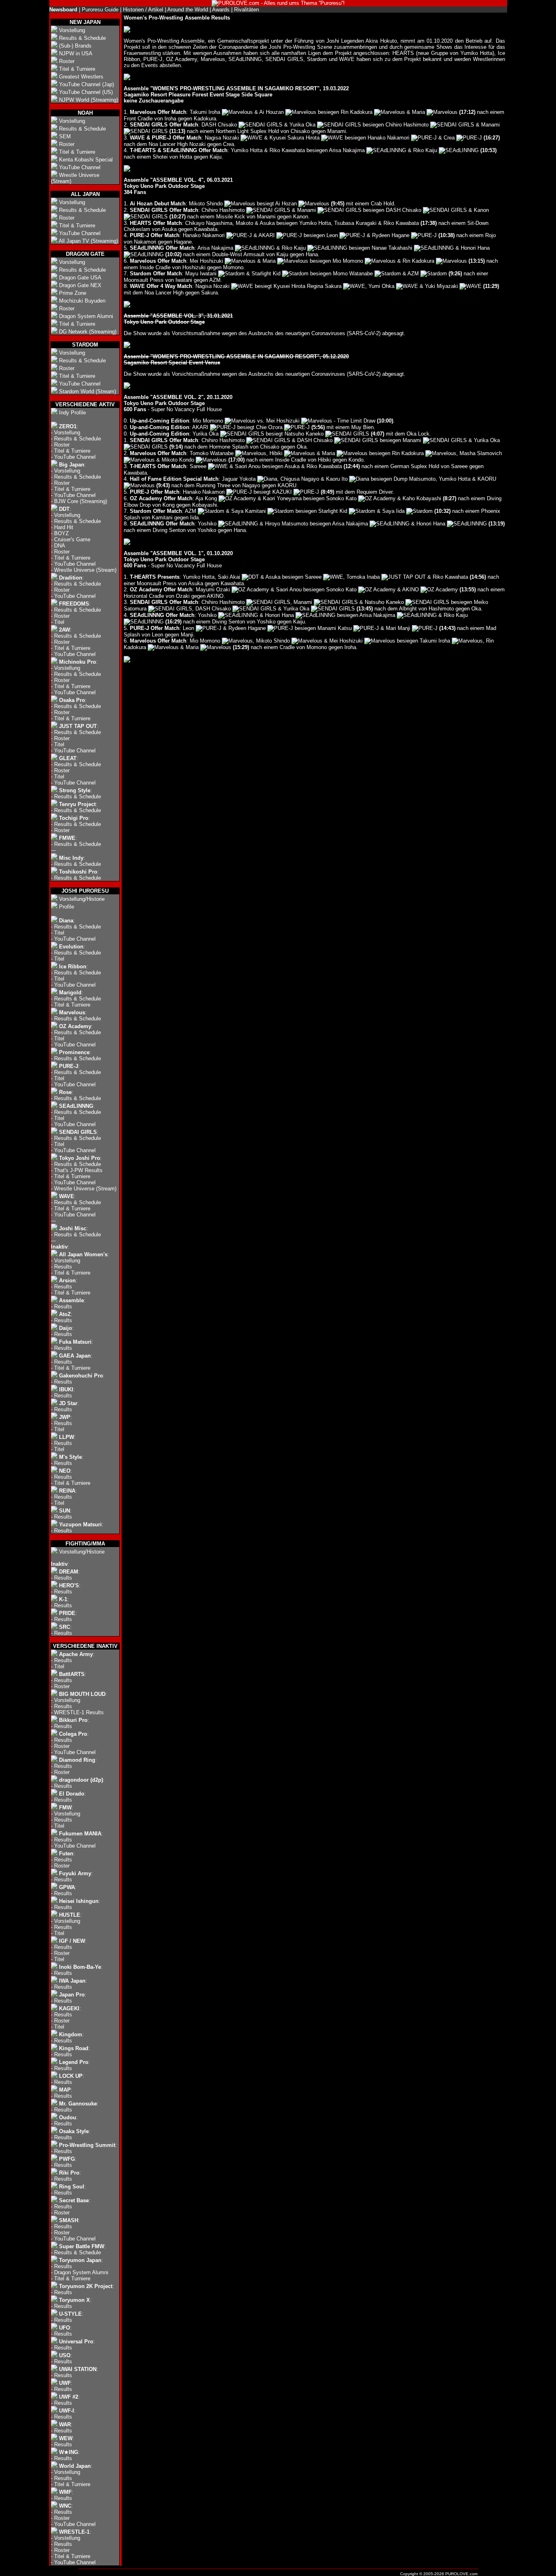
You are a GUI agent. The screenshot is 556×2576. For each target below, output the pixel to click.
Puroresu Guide (100, 10)
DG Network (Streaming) (88, 332)
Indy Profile (72, 413)
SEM (65, 136)
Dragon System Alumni (86, 316)
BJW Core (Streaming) (81, 501)
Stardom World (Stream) (88, 391)
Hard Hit (64, 527)
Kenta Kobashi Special (86, 160)
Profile (67, 907)
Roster (67, 61)
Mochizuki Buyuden (82, 301)
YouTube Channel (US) (86, 92)
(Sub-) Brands (75, 46)
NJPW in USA (76, 53)
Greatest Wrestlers (81, 77)
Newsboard (63, 10)
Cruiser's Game (72, 539)
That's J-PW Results (78, 1170)
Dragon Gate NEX (80, 285)
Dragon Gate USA (80, 278)
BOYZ (61, 533)
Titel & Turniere (77, 69)
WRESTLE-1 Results (79, 1712)
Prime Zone (73, 293)
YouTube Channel (80, 167)
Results (63, 1267)
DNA (60, 546)
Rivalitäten (246, 10)
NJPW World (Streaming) (89, 100)
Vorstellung (72, 30)
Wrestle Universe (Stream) (85, 570)
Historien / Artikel (143, 10)
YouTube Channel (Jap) (86, 84)
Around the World (188, 10)
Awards (221, 10)
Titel (59, 622)
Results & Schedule (82, 38)
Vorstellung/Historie (82, 899)
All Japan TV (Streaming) (88, 241)
